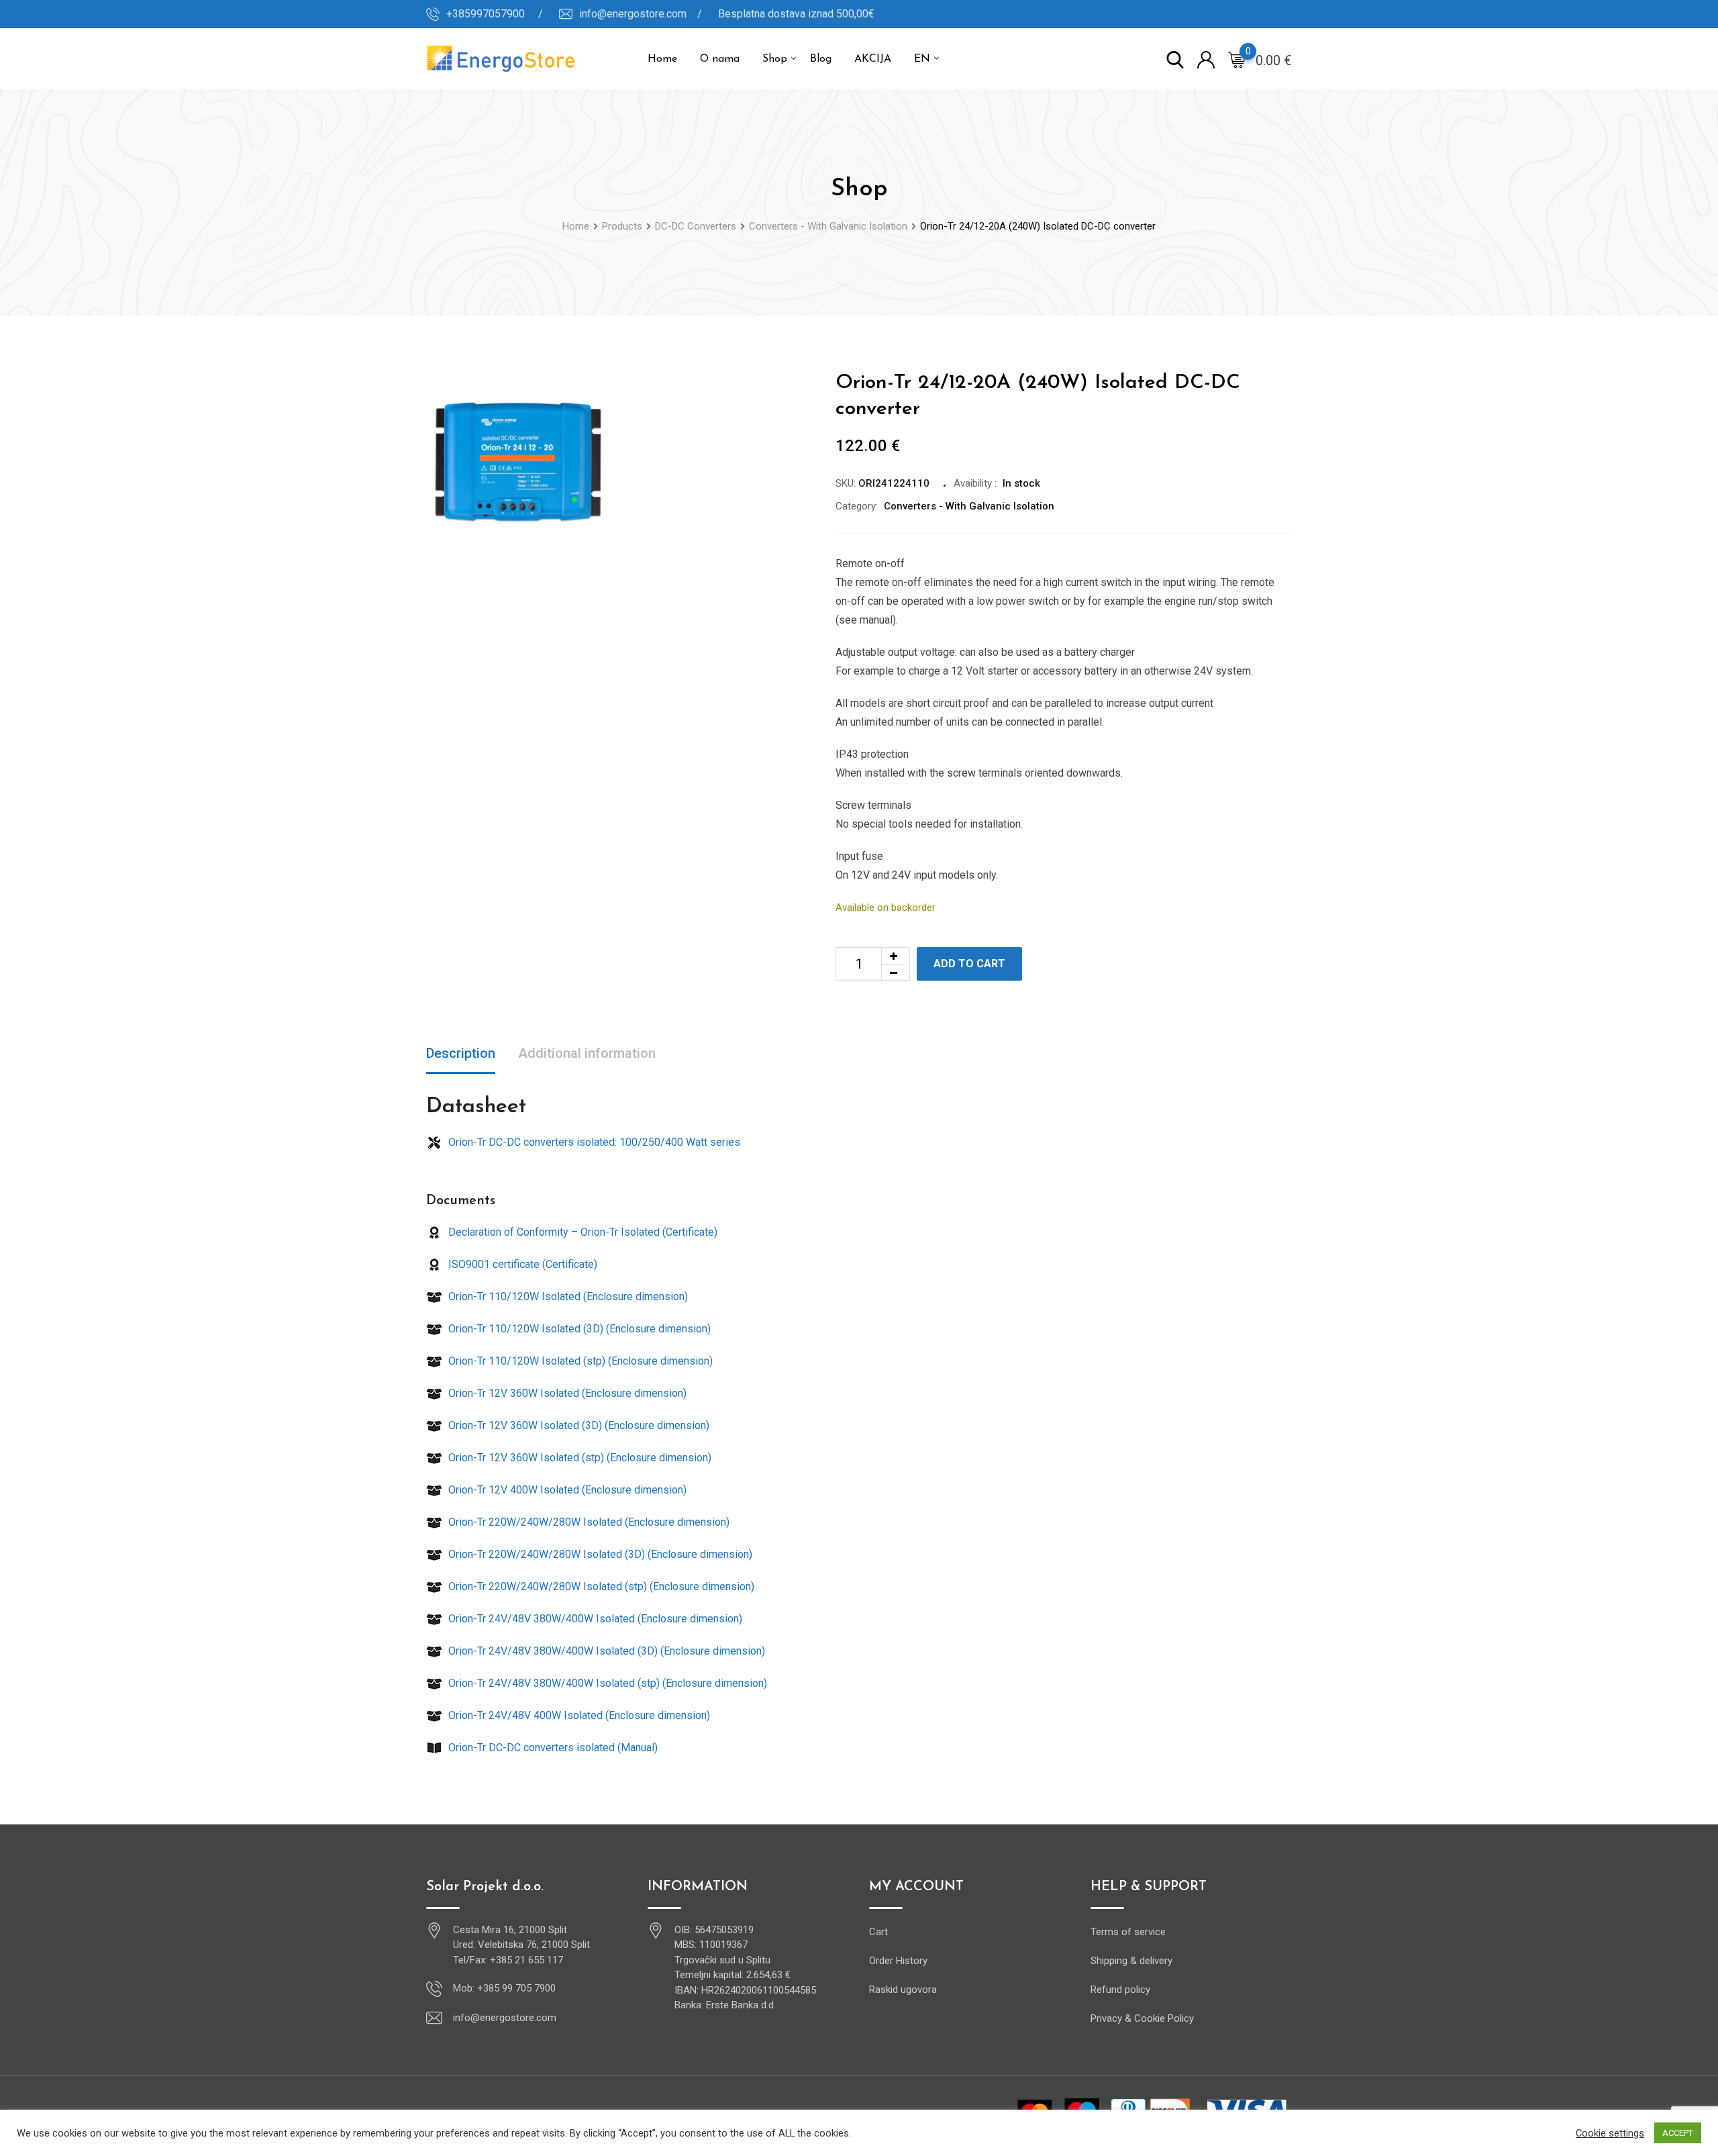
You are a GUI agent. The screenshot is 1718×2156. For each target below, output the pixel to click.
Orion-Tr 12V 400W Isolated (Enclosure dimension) (566, 1490)
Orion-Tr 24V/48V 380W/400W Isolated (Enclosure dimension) (594, 1619)
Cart (878, 1932)
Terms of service (1128, 1932)
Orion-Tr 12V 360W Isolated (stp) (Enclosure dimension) (578, 1458)
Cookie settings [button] (1610, 2133)
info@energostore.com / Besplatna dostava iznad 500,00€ (727, 14)
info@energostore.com (505, 2018)
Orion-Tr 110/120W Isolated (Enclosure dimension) (567, 1296)
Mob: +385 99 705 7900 (504, 1988)
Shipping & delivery (1131, 1961)
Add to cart (969, 964)
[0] (1237, 59)
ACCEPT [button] (1678, 2133)
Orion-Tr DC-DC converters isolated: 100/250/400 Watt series (593, 1142)
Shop (775, 59)
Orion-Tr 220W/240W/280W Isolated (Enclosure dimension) (588, 1522)
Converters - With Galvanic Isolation (969, 506)
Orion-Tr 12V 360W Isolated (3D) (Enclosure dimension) (577, 1425)
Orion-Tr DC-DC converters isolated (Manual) (552, 1748)
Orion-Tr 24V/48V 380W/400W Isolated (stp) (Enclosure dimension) (606, 1683)
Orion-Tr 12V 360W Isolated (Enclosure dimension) (566, 1393)
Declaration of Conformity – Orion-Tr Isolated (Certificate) (582, 1232)
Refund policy (1120, 1990)
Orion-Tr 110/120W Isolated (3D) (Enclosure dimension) (578, 1329)
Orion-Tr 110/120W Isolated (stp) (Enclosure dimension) (579, 1361)
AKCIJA (873, 59)
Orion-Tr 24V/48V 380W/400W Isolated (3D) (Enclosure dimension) (605, 1651)
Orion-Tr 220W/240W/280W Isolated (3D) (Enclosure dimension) (599, 1554)
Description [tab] (461, 1053)
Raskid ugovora (903, 1990)
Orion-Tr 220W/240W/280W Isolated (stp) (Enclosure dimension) (600, 1586)
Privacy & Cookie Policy (1142, 2018)
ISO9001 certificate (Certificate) (521, 1264)
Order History (898, 1961)
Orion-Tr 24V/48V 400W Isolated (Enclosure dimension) (578, 1715)
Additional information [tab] (587, 1053)
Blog (821, 59)
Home (662, 59)
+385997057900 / (495, 14)
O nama (720, 59)
